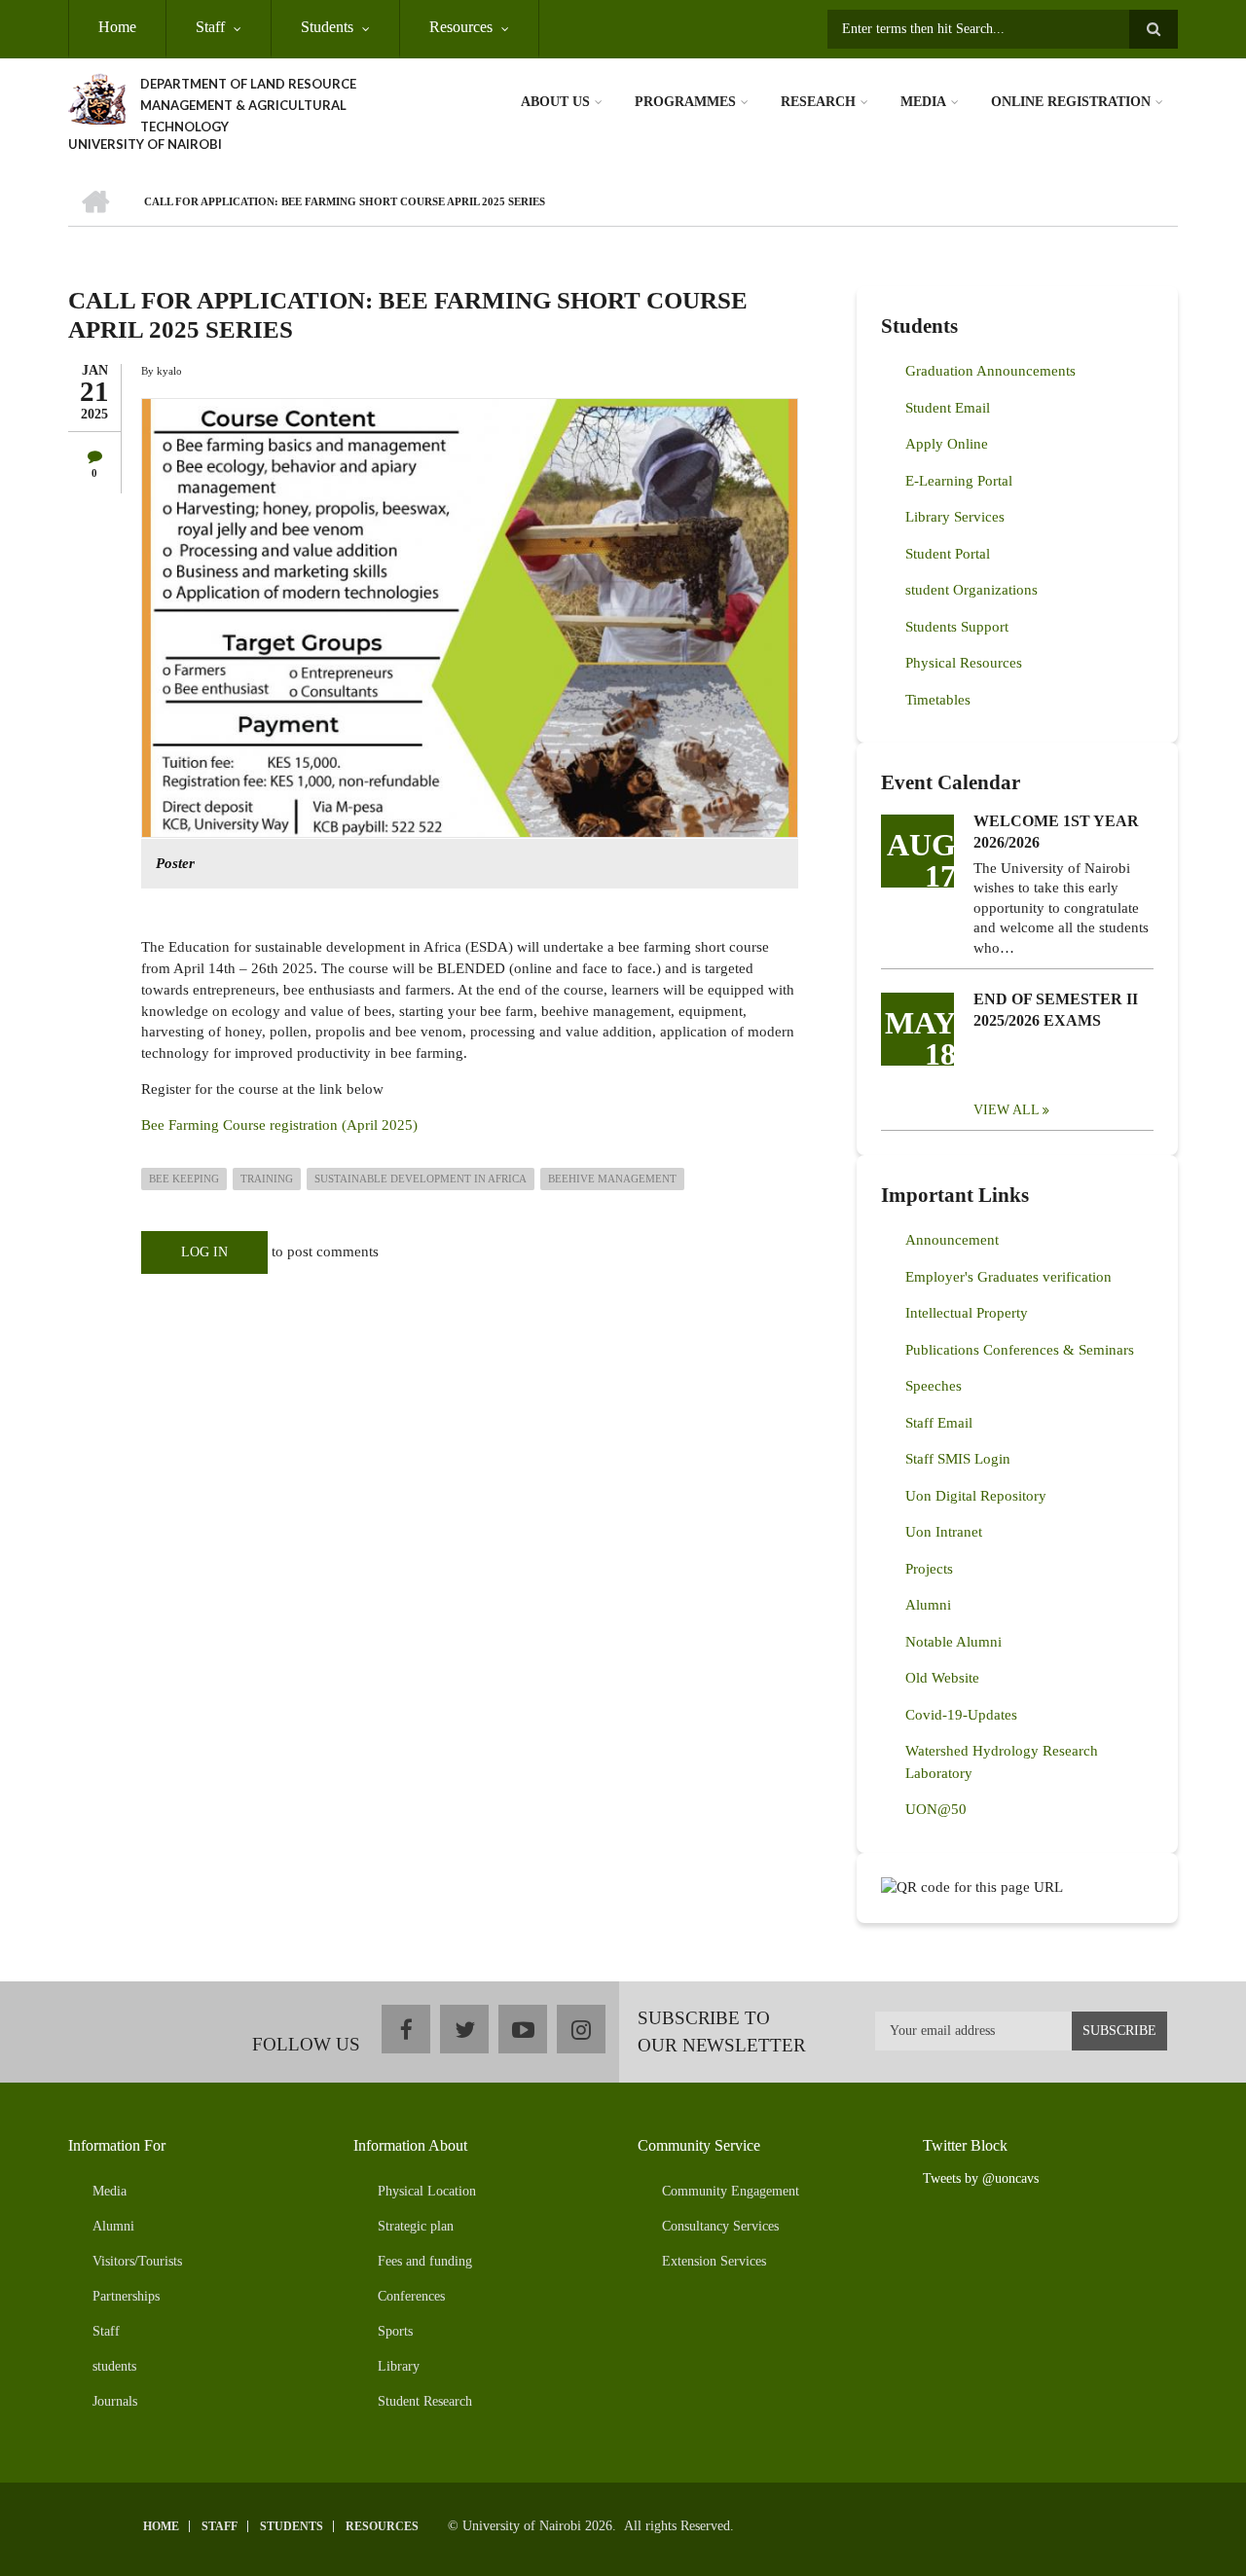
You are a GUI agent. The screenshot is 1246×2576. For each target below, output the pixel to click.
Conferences (411, 2296)
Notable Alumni (953, 1642)
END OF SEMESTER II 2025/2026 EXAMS (1056, 1010)
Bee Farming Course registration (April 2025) (279, 1125)
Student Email (948, 408)
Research (818, 102)
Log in (204, 1252)
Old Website (942, 1678)
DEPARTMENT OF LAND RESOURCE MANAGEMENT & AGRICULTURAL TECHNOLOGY (248, 105)
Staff (210, 27)
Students (327, 27)
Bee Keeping (184, 1179)
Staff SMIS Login (958, 1459)
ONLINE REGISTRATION (1071, 102)
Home (117, 27)
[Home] (97, 97)
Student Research (425, 2401)
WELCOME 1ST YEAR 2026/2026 (1056, 832)
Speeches (934, 1386)
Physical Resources (964, 663)
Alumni (928, 1605)
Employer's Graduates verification (1008, 1277)
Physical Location (427, 2191)
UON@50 (936, 1809)
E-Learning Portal (959, 481)
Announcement (952, 1240)
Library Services (955, 517)
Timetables (938, 700)
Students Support (957, 627)
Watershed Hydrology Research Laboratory (1002, 1762)
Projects (929, 1569)
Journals (115, 2401)
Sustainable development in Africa (421, 1179)
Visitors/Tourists (137, 2261)
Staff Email (939, 1423)
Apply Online (947, 444)
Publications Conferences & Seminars (1020, 1350)
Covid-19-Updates (961, 1715)
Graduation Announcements (990, 371)
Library (399, 2366)
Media (923, 102)
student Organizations (971, 590)
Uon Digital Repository (976, 1496)
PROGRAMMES (685, 102)
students (114, 2366)
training (267, 1179)
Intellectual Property (967, 1313)
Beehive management (612, 1179)
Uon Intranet (944, 1532)
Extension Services (714, 2261)
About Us (555, 102)
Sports (395, 2331)
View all (1007, 1110)
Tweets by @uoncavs (981, 2178)
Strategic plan (416, 2226)
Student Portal (948, 554)
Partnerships (126, 2296)
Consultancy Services (720, 2226)
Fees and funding (425, 2261)
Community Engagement (731, 2191)
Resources (461, 27)
